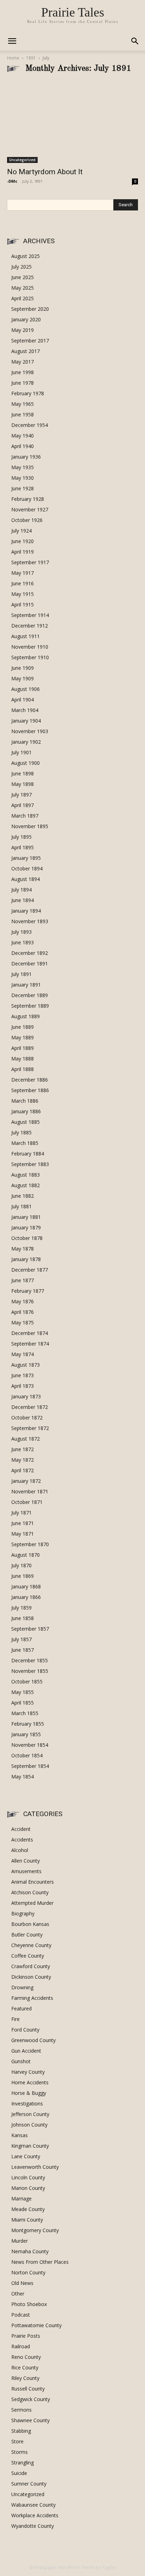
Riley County (25, 2378)
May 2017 (23, 362)
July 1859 (21, 1608)
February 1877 (28, 1291)
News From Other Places (40, 2262)
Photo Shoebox (29, 2304)
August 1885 (26, 1122)
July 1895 (21, 837)
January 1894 (26, 911)
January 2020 (26, 319)
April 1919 (23, 552)
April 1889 (23, 1048)
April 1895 (23, 847)
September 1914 (30, 615)
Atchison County (30, 1892)
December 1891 (30, 963)
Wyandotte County (33, 2526)
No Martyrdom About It (45, 172)
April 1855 (23, 1703)
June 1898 (23, 773)
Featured (21, 2008)
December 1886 (30, 1080)
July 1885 (21, 1132)
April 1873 (23, 1386)
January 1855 (26, 1734)
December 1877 (30, 1270)
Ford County (25, 2030)
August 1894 (26, 879)
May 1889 (23, 1037)
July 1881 (21, 1206)
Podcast (21, 2315)
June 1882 (23, 1196)
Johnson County (29, 2125)
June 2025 (23, 277)
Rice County (25, 2367)
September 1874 (30, 1344)
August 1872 (26, 1439)
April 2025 (23, 298)
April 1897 (23, 805)
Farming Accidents (32, 1998)
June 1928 (23, 488)
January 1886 (26, 1111)
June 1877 (23, 1280)
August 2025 (26, 256)
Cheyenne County (31, 1945)
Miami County (27, 2220)
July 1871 (21, 1513)
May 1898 (23, 784)
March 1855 (25, 1713)
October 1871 (27, 1502)
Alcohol (20, 1850)
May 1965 (23, 404)
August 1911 (26, 636)
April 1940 (23, 446)
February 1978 (28, 393)
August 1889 (26, 1016)
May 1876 (23, 1301)
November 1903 (30, 731)
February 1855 (28, 1724)
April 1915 (23, 604)
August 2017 (26, 351)
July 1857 (21, 1639)
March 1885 (25, 1143)
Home (13, 58)
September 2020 (30, 309)
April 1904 (23, 700)
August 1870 (26, 1555)
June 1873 (23, 1375)
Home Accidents (30, 2082)
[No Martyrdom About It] (72, 122)
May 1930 (23, 478)
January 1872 (26, 1481)
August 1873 (26, 1365)
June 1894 (23, 900)
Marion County (28, 2188)
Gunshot (21, 2061)
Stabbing (21, 2431)
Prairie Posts (26, 2336)
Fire (15, 2019)
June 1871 (23, 1523)
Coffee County (28, 1956)
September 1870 (30, 1544)
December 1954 (30, 425)
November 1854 (30, 1745)
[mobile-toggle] (12, 41)
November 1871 (30, 1491)
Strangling (23, 2462)
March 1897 (25, 816)
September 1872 (30, 1428)
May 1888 (23, 1059)
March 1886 (25, 1101)
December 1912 (30, 626)
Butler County (27, 1935)
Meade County (28, 2209)
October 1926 (27, 520)
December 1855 (30, 1660)
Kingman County (30, 2146)
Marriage (21, 2199)
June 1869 (23, 1576)
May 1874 (23, 1354)
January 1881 (26, 1217)
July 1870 (21, 1565)
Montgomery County (35, 2230)
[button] (135, 41)
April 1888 (23, 1069)
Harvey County (28, 2072)
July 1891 (21, 974)
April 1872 (23, 1470)
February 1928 (28, 499)
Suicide (19, 2473)
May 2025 (23, 288)
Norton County (28, 2272)
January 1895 (26, 858)
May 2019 (23, 330)
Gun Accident (26, 2051)
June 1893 (23, 942)
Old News (22, 2283)
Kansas (20, 2135)
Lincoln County (28, 2177)
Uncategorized (22, 160)
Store (17, 2441)
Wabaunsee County (33, 2505)
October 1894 (27, 868)
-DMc (12, 181)
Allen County (26, 1861)
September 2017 (30, 341)
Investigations (27, 2103)
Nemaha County (30, 2251)
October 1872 (27, 1418)
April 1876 (23, 1312)
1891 (31, 58)
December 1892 (30, 953)
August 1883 (26, 1175)
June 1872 (23, 1449)
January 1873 (26, 1396)
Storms (20, 2452)
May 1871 (23, 1534)
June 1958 (23, 414)
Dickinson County (31, 1977)
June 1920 (23, 541)
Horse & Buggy (29, 2093)
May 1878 (23, 1249)
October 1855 (27, 1681)
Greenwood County (33, 2040)
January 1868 (26, 1586)
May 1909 (23, 678)
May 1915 (23, 594)
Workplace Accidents (35, 2515)
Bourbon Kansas (30, 1924)
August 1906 (26, 689)
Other (18, 2294)
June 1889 (23, 1027)
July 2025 (21, 267)
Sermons (21, 2410)
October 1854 (27, 1755)
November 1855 (30, 1671)
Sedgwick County (31, 2399)
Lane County (26, 2156)
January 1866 (26, 1597)
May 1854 (23, 1777)
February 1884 (28, 1154)
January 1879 (26, 1227)
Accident (21, 1829)
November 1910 (30, 647)
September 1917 (30, 562)
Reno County (26, 2357)
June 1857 (23, 1650)
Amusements (26, 1871)
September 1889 (30, 1006)
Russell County (28, 2389)
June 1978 (23, 383)
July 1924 (21, 531)
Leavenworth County (35, 2167)
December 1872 (30, 1407)
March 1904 (25, 710)
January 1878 (26, 1259)
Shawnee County (30, 2420)
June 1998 (23, 372)
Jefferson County (30, 2114)
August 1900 (26, 763)
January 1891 (26, 985)
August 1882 (26, 1185)
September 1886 (30, 1090)
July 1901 (21, 752)
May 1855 (23, 1692)
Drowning (22, 1987)
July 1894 (21, 890)
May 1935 (23, 467)
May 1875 (23, 1322)
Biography (23, 1913)
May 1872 (23, 1460)
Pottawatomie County (36, 2325)
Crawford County (31, 1966)
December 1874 (30, 1333)
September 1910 (30, 657)
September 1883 (30, 1164)
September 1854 (30, 1766)
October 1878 (27, 1238)
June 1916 (23, 583)
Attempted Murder (32, 1903)
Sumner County (29, 2484)
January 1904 (26, 721)
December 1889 (30, 995)
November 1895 (30, 826)
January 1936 (26, 457)
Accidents (22, 1840)
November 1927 (30, 509)
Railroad (21, 2346)
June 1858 (23, 1618)
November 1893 (30, 921)
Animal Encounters (33, 1882)
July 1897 (21, 795)
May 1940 (23, 436)
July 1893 (21, 932)
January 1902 (26, 742)
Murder (20, 2241)
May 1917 (23, 573)
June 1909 (23, 668)
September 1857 (30, 1629)
